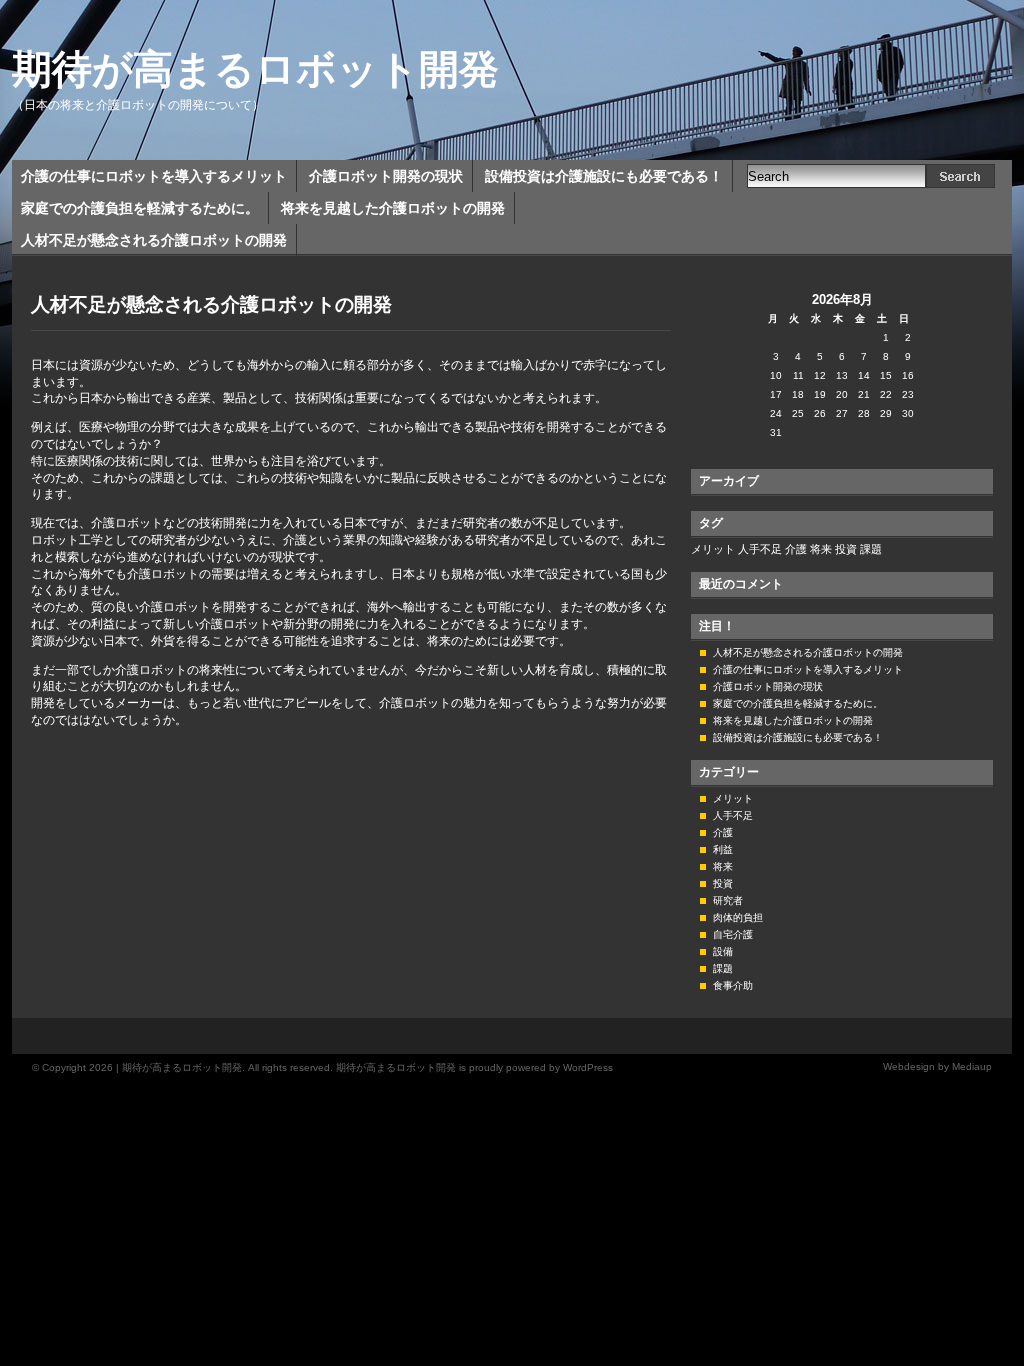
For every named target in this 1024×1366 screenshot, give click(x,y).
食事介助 (733, 985)
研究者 (728, 900)
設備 (723, 951)
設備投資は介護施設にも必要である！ (604, 176)
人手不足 (760, 549)
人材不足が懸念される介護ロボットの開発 (154, 240)
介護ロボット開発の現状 (386, 176)
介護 (796, 549)
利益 (723, 849)
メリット (713, 549)
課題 (871, 549)
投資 (846, 549)
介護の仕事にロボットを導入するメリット (154, 176)
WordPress (588, 1067)
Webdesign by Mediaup (937, 1066)
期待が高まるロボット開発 (255, 69)
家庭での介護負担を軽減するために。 (140, 208)
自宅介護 (733, 934)
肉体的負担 (738, 917)
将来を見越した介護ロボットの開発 (393, 208)
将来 (821, 549)
